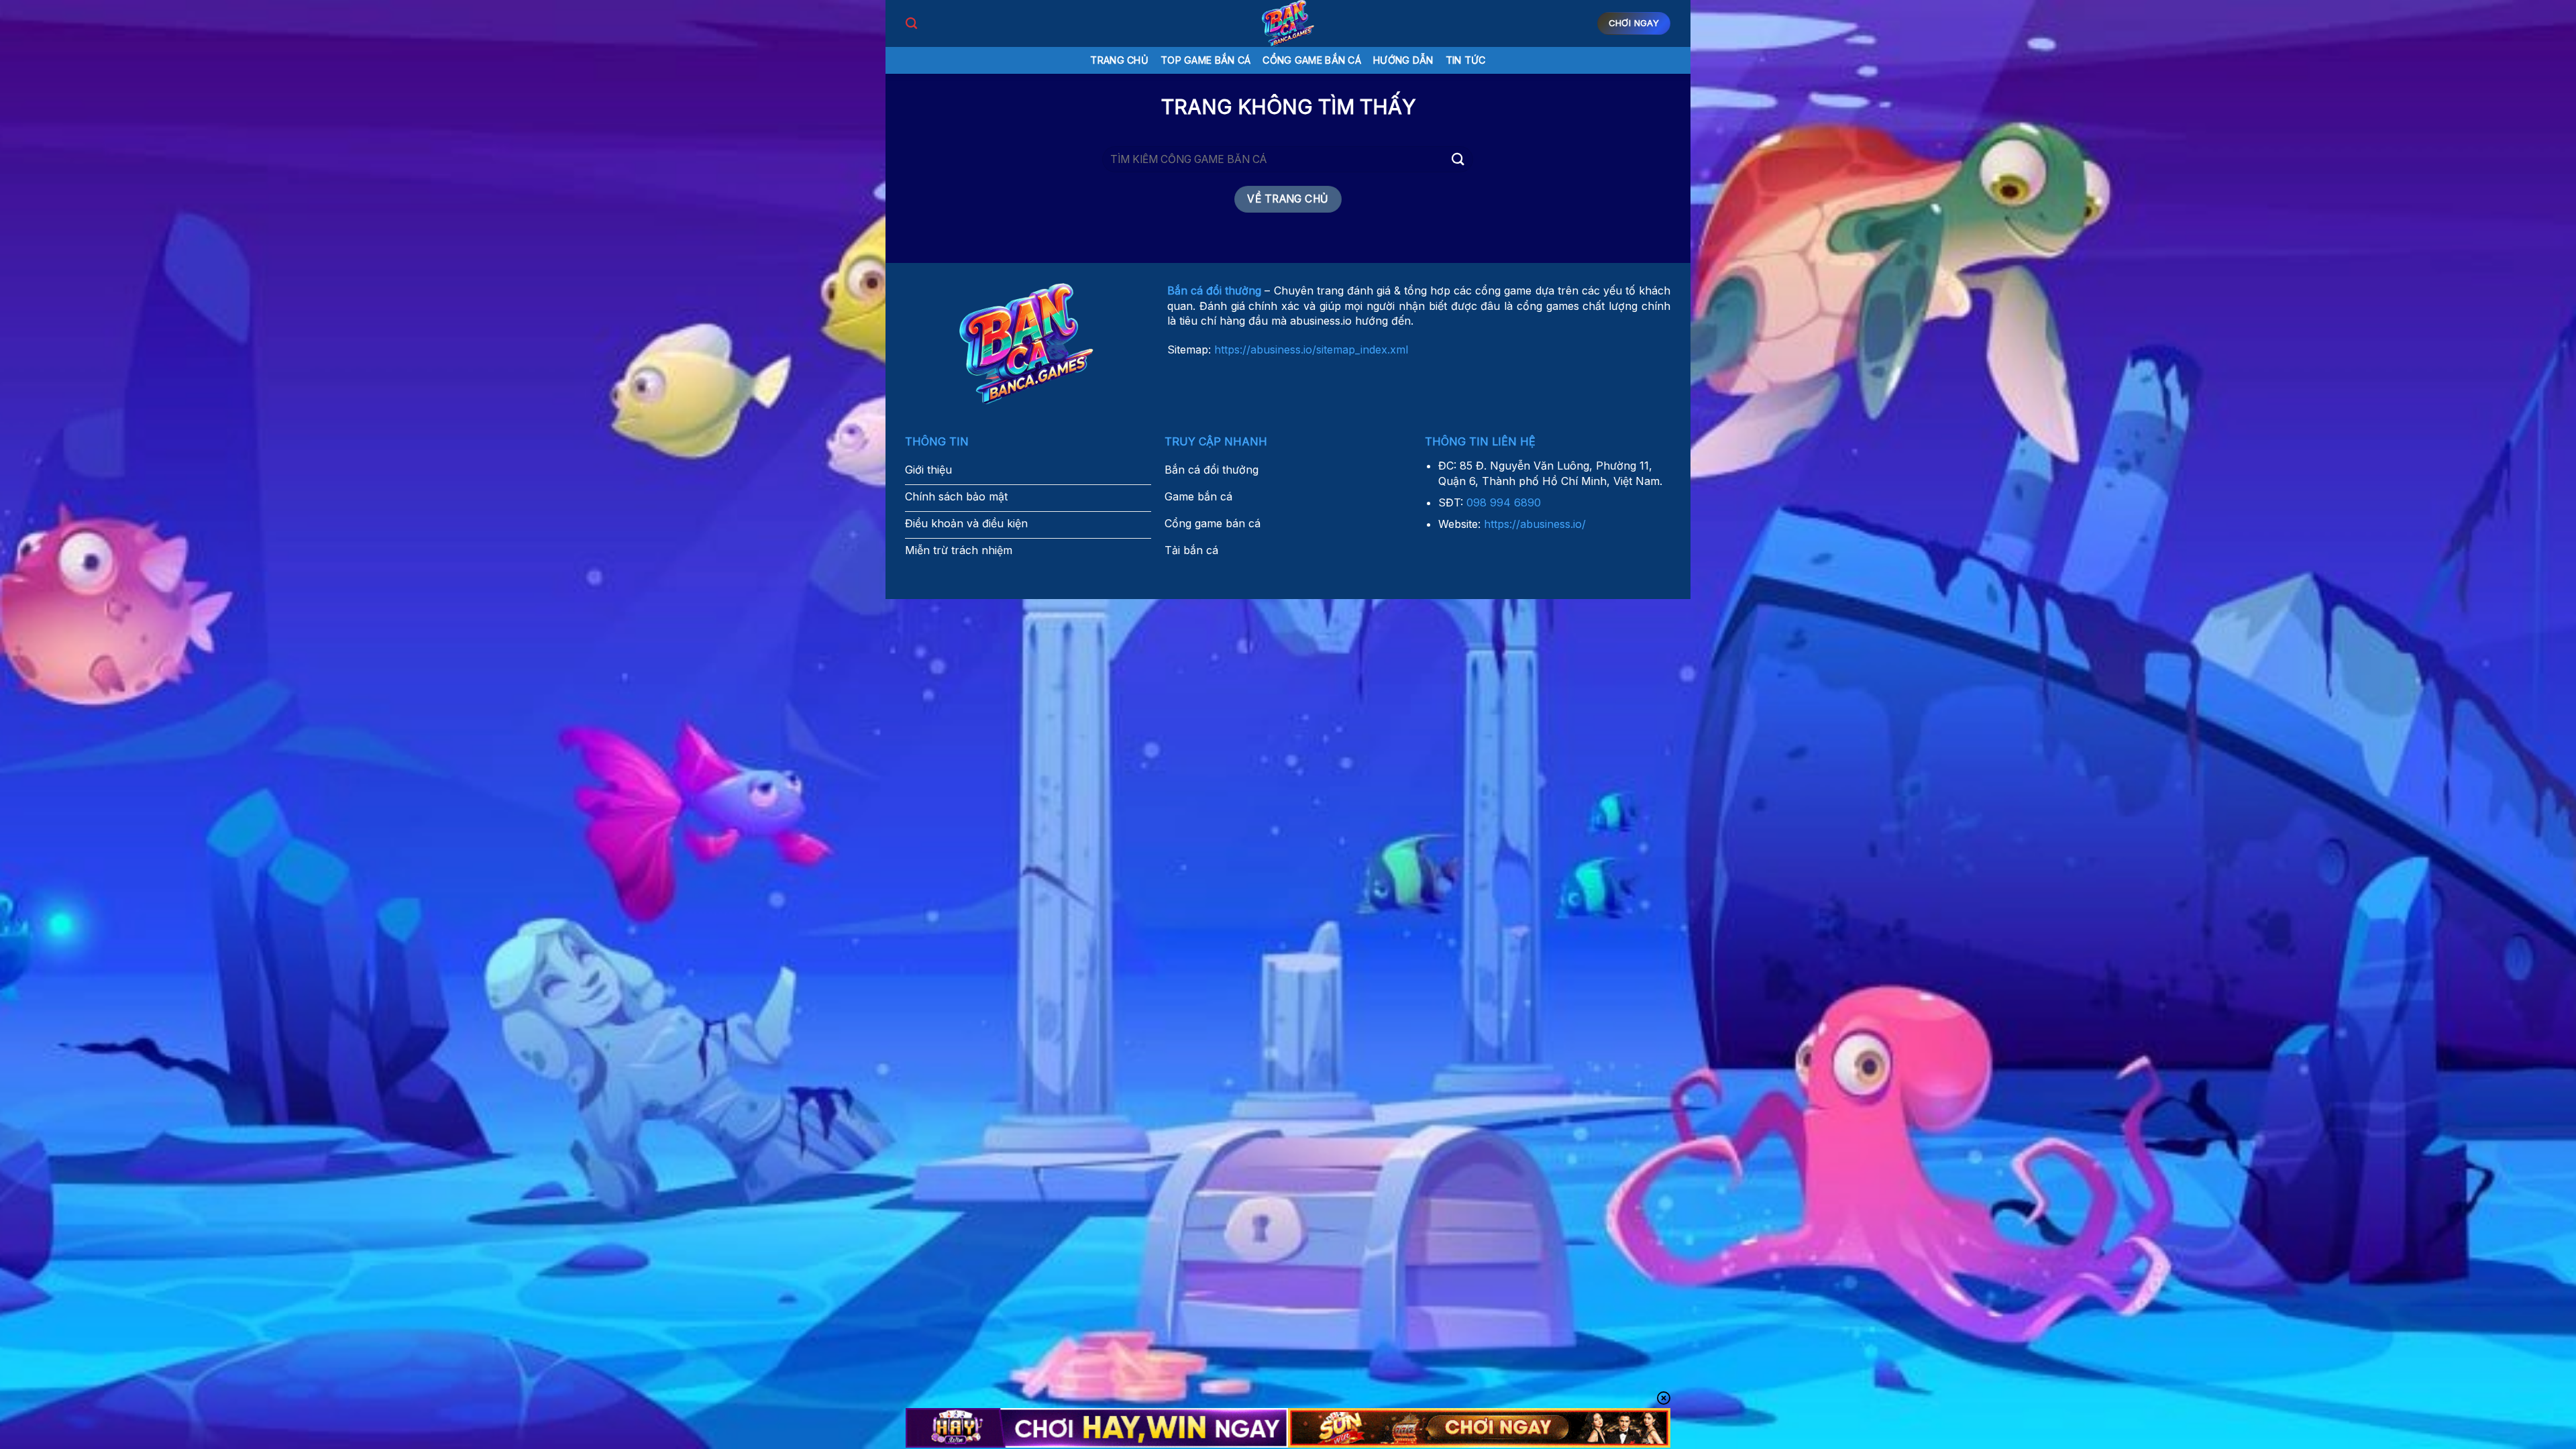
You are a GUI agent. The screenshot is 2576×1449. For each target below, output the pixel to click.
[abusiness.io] (1288, 23)
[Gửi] (1458, 159)
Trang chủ (1119, 60)
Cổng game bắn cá (1312, 60)
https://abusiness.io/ (1535, 524)
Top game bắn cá (1205, 60)
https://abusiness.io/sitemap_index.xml (1311, 350)
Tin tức (1466, 60)
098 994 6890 (1504, 502)
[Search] (911, 24)
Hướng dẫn (1403, 60)
